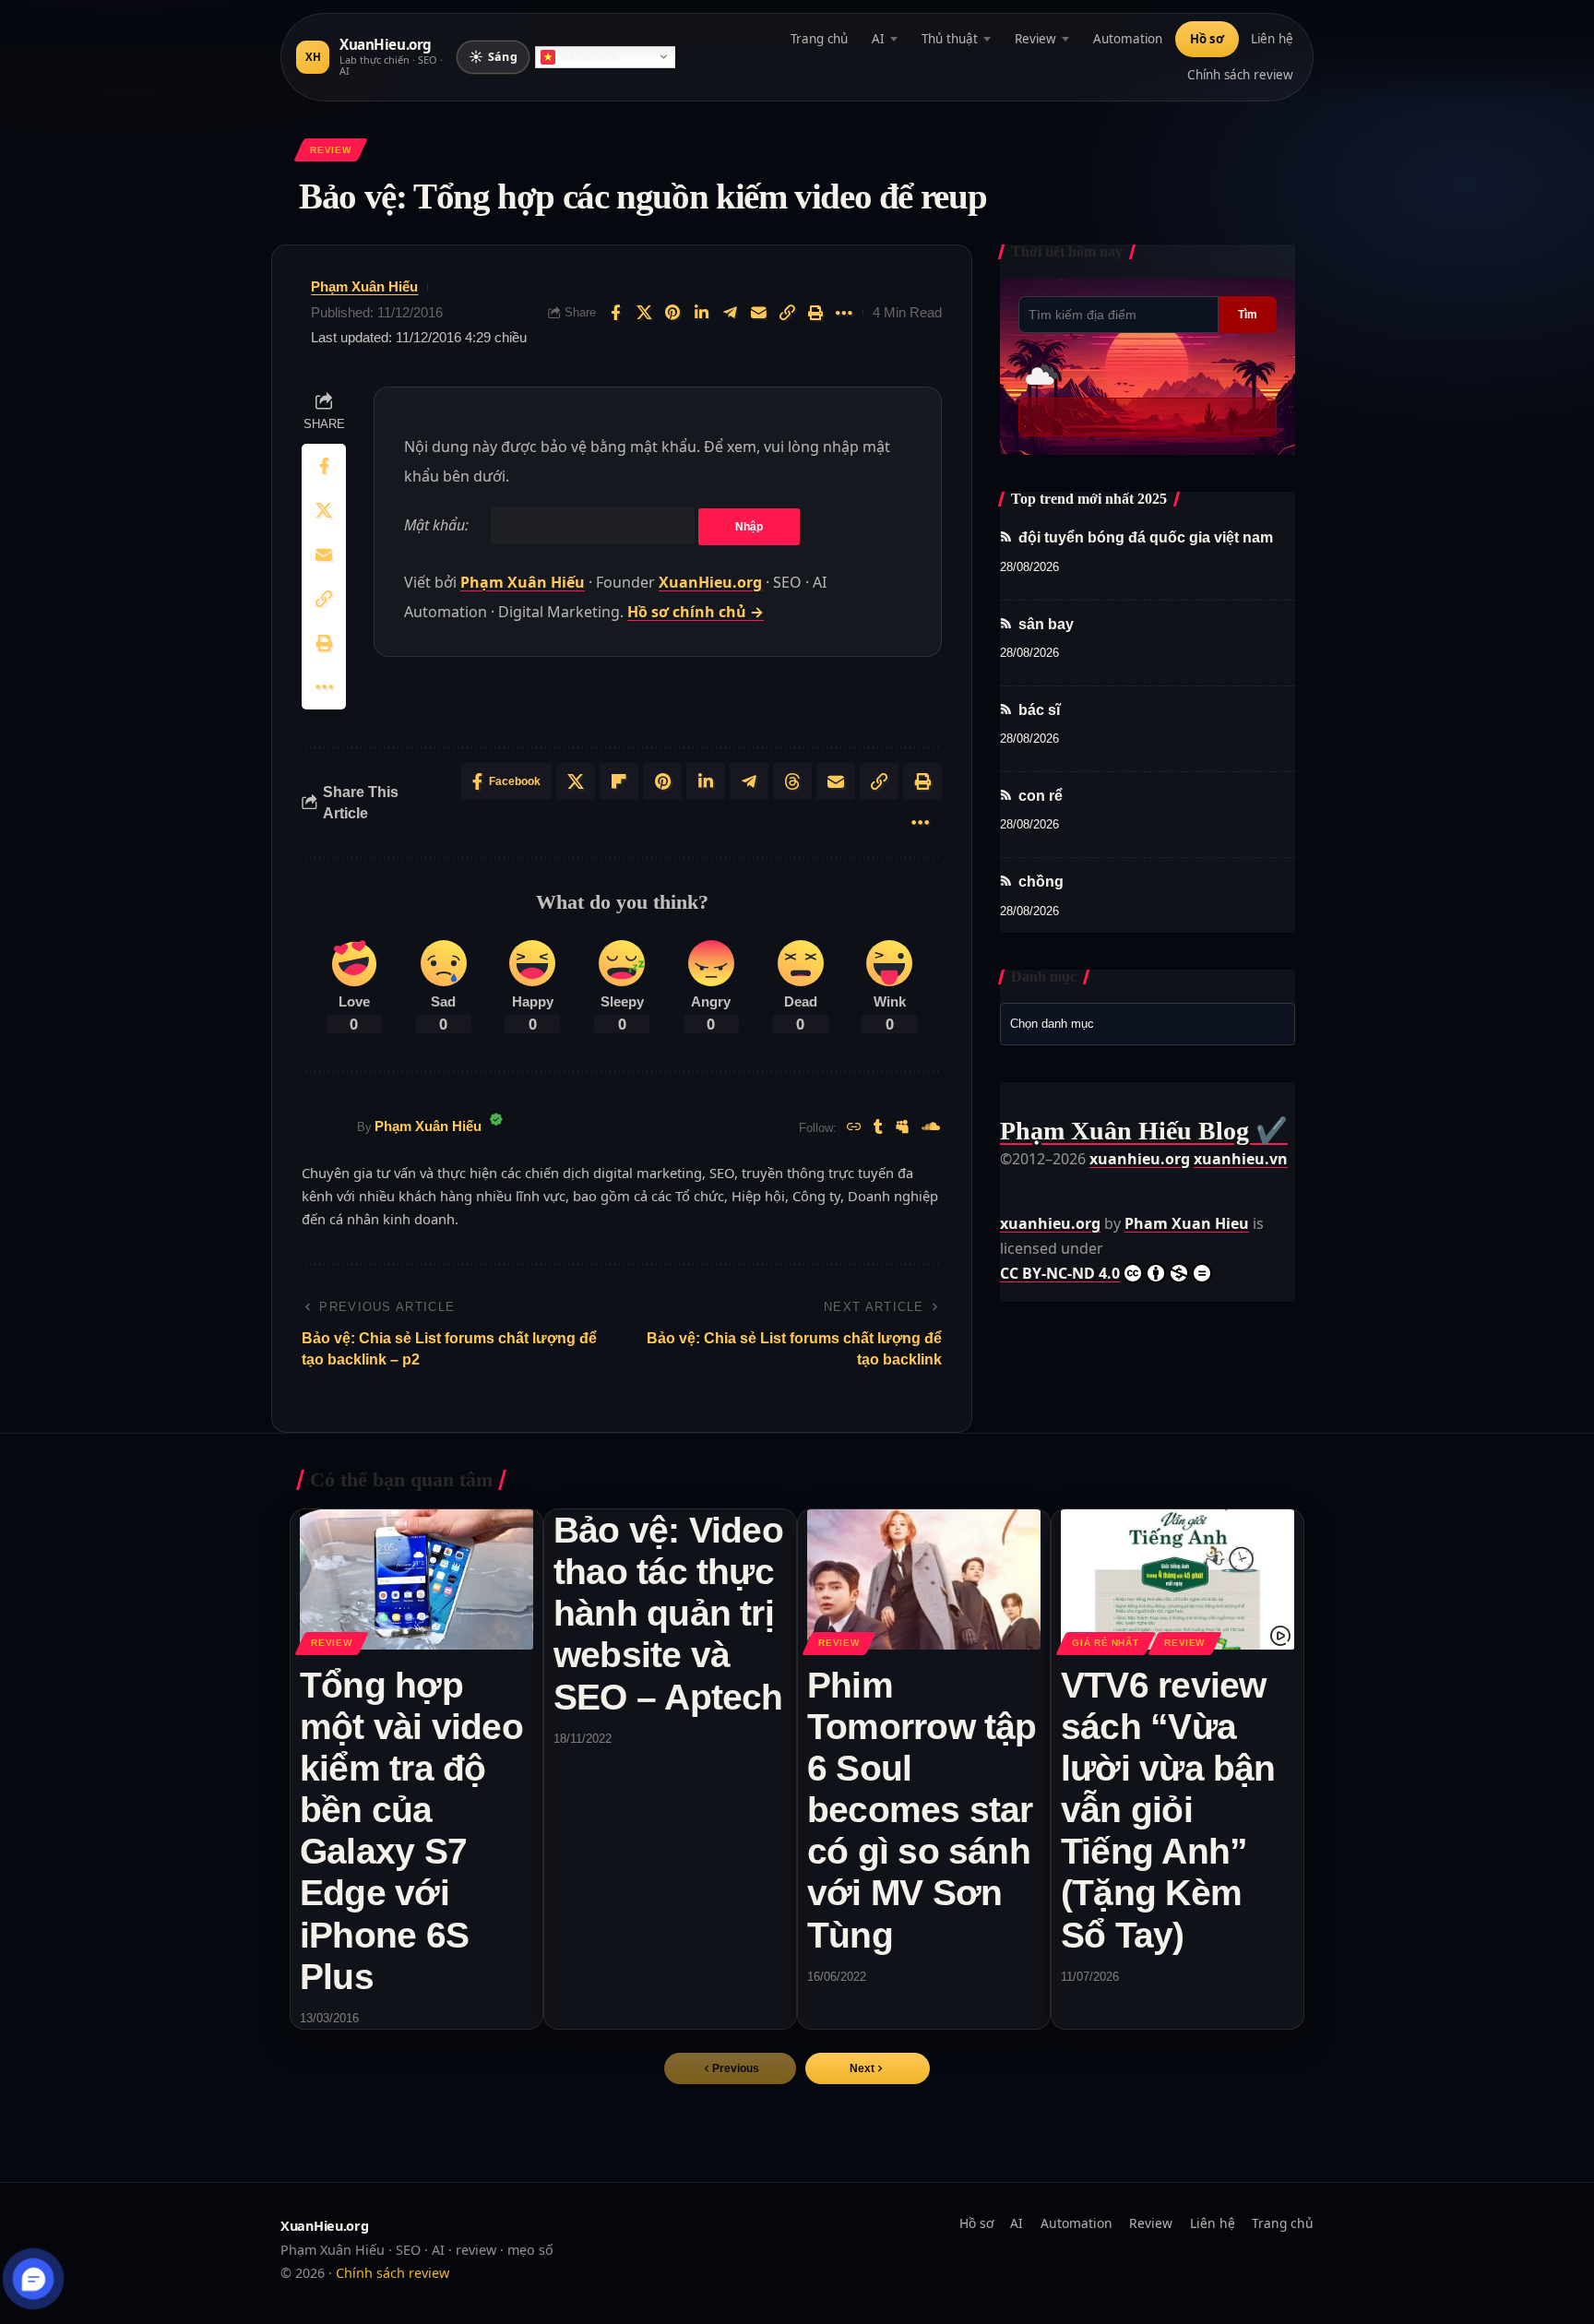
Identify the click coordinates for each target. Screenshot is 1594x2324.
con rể (1041, 796)
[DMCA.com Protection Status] (1046, 1184)
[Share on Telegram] (730, 313)
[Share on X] (644, 313)
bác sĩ (1039, 710)
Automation (1128, 39)
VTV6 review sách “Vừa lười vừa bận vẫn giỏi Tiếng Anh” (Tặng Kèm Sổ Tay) (1168, 1810)
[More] (844, 313)
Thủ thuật (950, 39)
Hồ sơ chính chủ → (696, 612)
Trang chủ (819, 39)
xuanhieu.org (1140, 1159)
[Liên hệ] (34, 2279)
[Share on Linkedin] (701, 313)
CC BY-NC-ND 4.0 (1060, 1273)
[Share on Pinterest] (672, 313)
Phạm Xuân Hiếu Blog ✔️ (1144, 1131)
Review (1035, 39)
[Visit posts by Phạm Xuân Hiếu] (325, 1127)
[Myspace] (902, 1128)
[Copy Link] (787, 313)
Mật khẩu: (438, 525)
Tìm (1248, 315)
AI (878, 39)
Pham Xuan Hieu (1187, 1223)
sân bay (1046, 624)
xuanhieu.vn (1241, 1159)
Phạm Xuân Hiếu (364, 286)
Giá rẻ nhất (1105, 1643)
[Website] (854, 1128)
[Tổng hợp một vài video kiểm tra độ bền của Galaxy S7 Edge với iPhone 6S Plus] (416, 1579)
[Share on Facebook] (615, 313)
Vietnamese (589, 57)
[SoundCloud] (931, 1128)
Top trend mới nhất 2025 (1089, 499)
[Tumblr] (878, 1128)
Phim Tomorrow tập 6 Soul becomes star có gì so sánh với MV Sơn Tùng (922, 1810)
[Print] (815, 313)
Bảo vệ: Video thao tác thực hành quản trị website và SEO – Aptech (668, 1613)
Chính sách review (1240, 75)
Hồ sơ (1207, 39)
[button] (868, 2068)
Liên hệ (1272, 39)
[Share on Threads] (792, 781)
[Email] (758, 313)
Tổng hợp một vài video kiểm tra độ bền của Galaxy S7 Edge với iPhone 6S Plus (411, 1831)
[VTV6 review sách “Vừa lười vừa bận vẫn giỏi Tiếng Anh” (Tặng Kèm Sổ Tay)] (1178, 1579)
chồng (1041, 882)
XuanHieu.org (710, 582)
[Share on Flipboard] (619, 781)
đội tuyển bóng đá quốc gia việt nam (1146, 537)
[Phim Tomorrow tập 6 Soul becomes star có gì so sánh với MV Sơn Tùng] (924, 1579)
